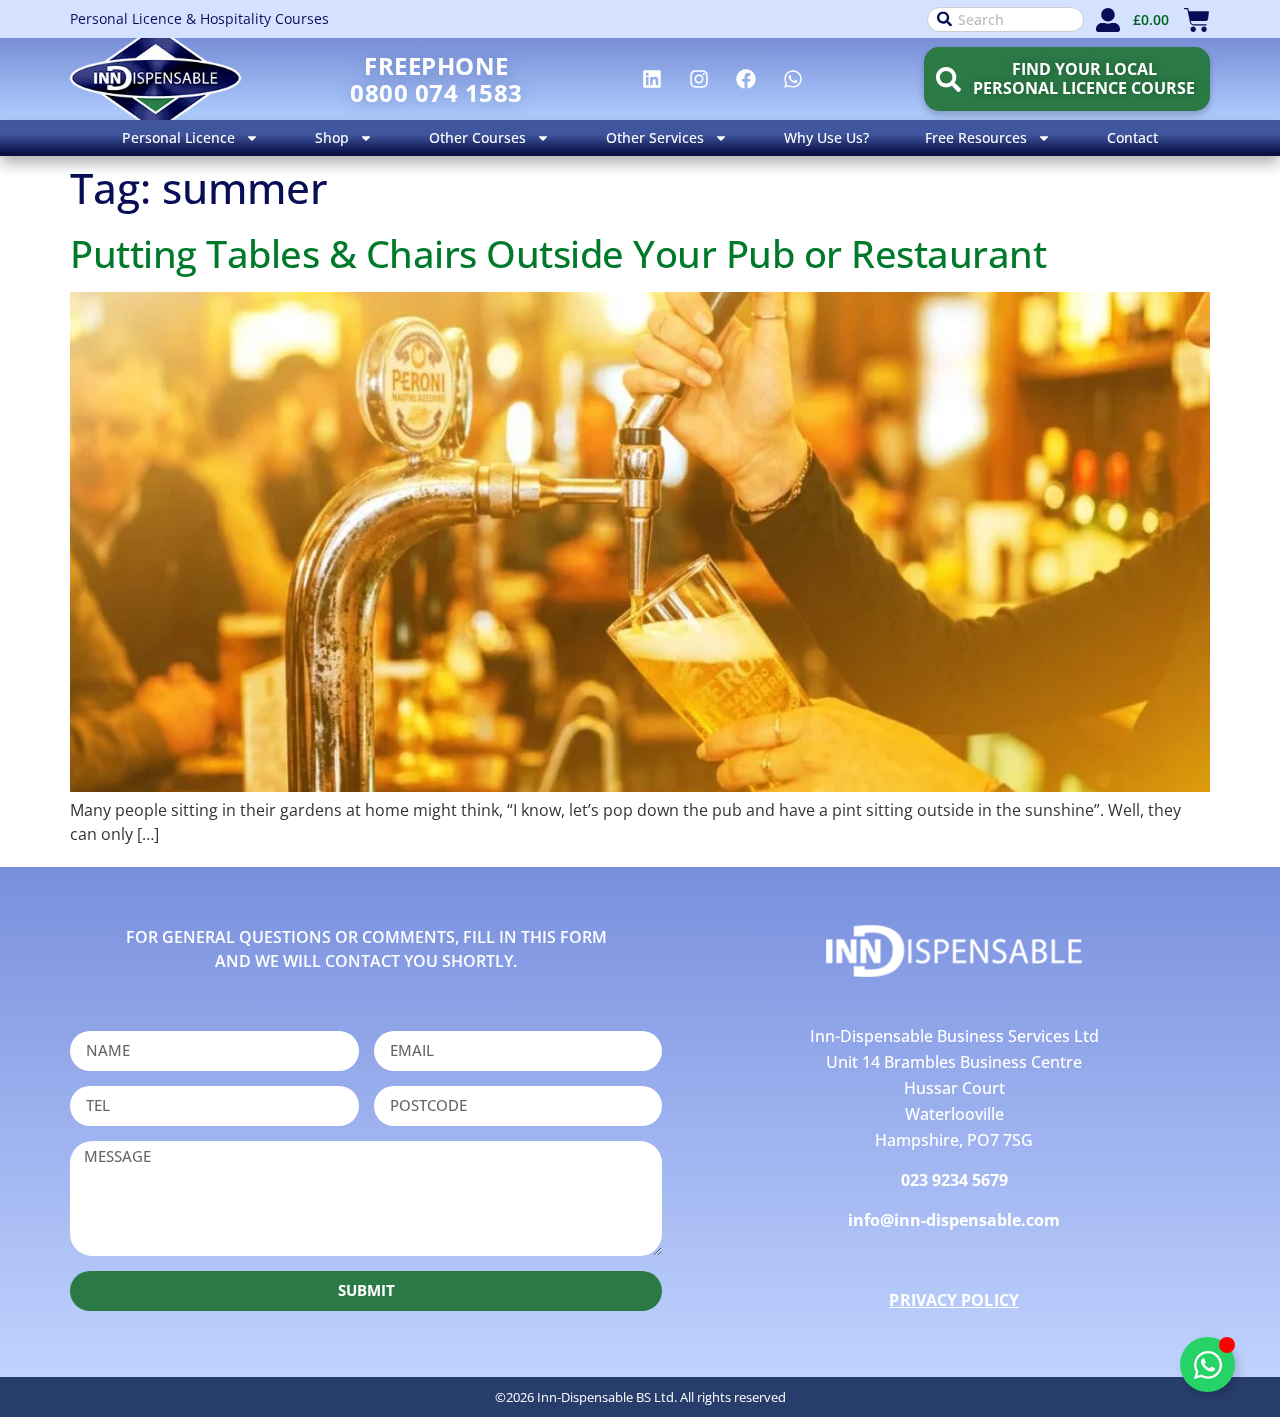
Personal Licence (178, 137)
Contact (1132, 137)
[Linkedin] (652, 79)
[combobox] (1005, 19)
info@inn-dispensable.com (954, 1220)
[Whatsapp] (793, 79)
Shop (332, 137)
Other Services (655, 137)
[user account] (1108, 20)
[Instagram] (699, 79)
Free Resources (976, 137)
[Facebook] (746, 79)
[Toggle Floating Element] (1207, 1364)
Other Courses (477, 137)
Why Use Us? (826, 137)
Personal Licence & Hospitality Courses (199, 18)
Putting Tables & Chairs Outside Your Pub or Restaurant (558, 253)
